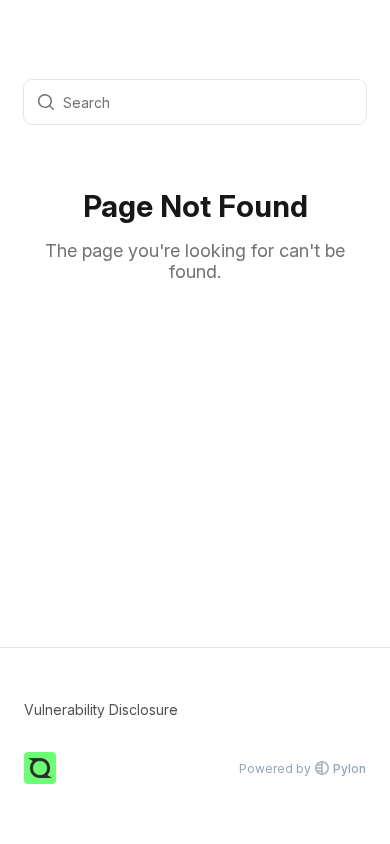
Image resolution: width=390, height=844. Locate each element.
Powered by (302, 768)
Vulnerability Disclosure (101, 709)
